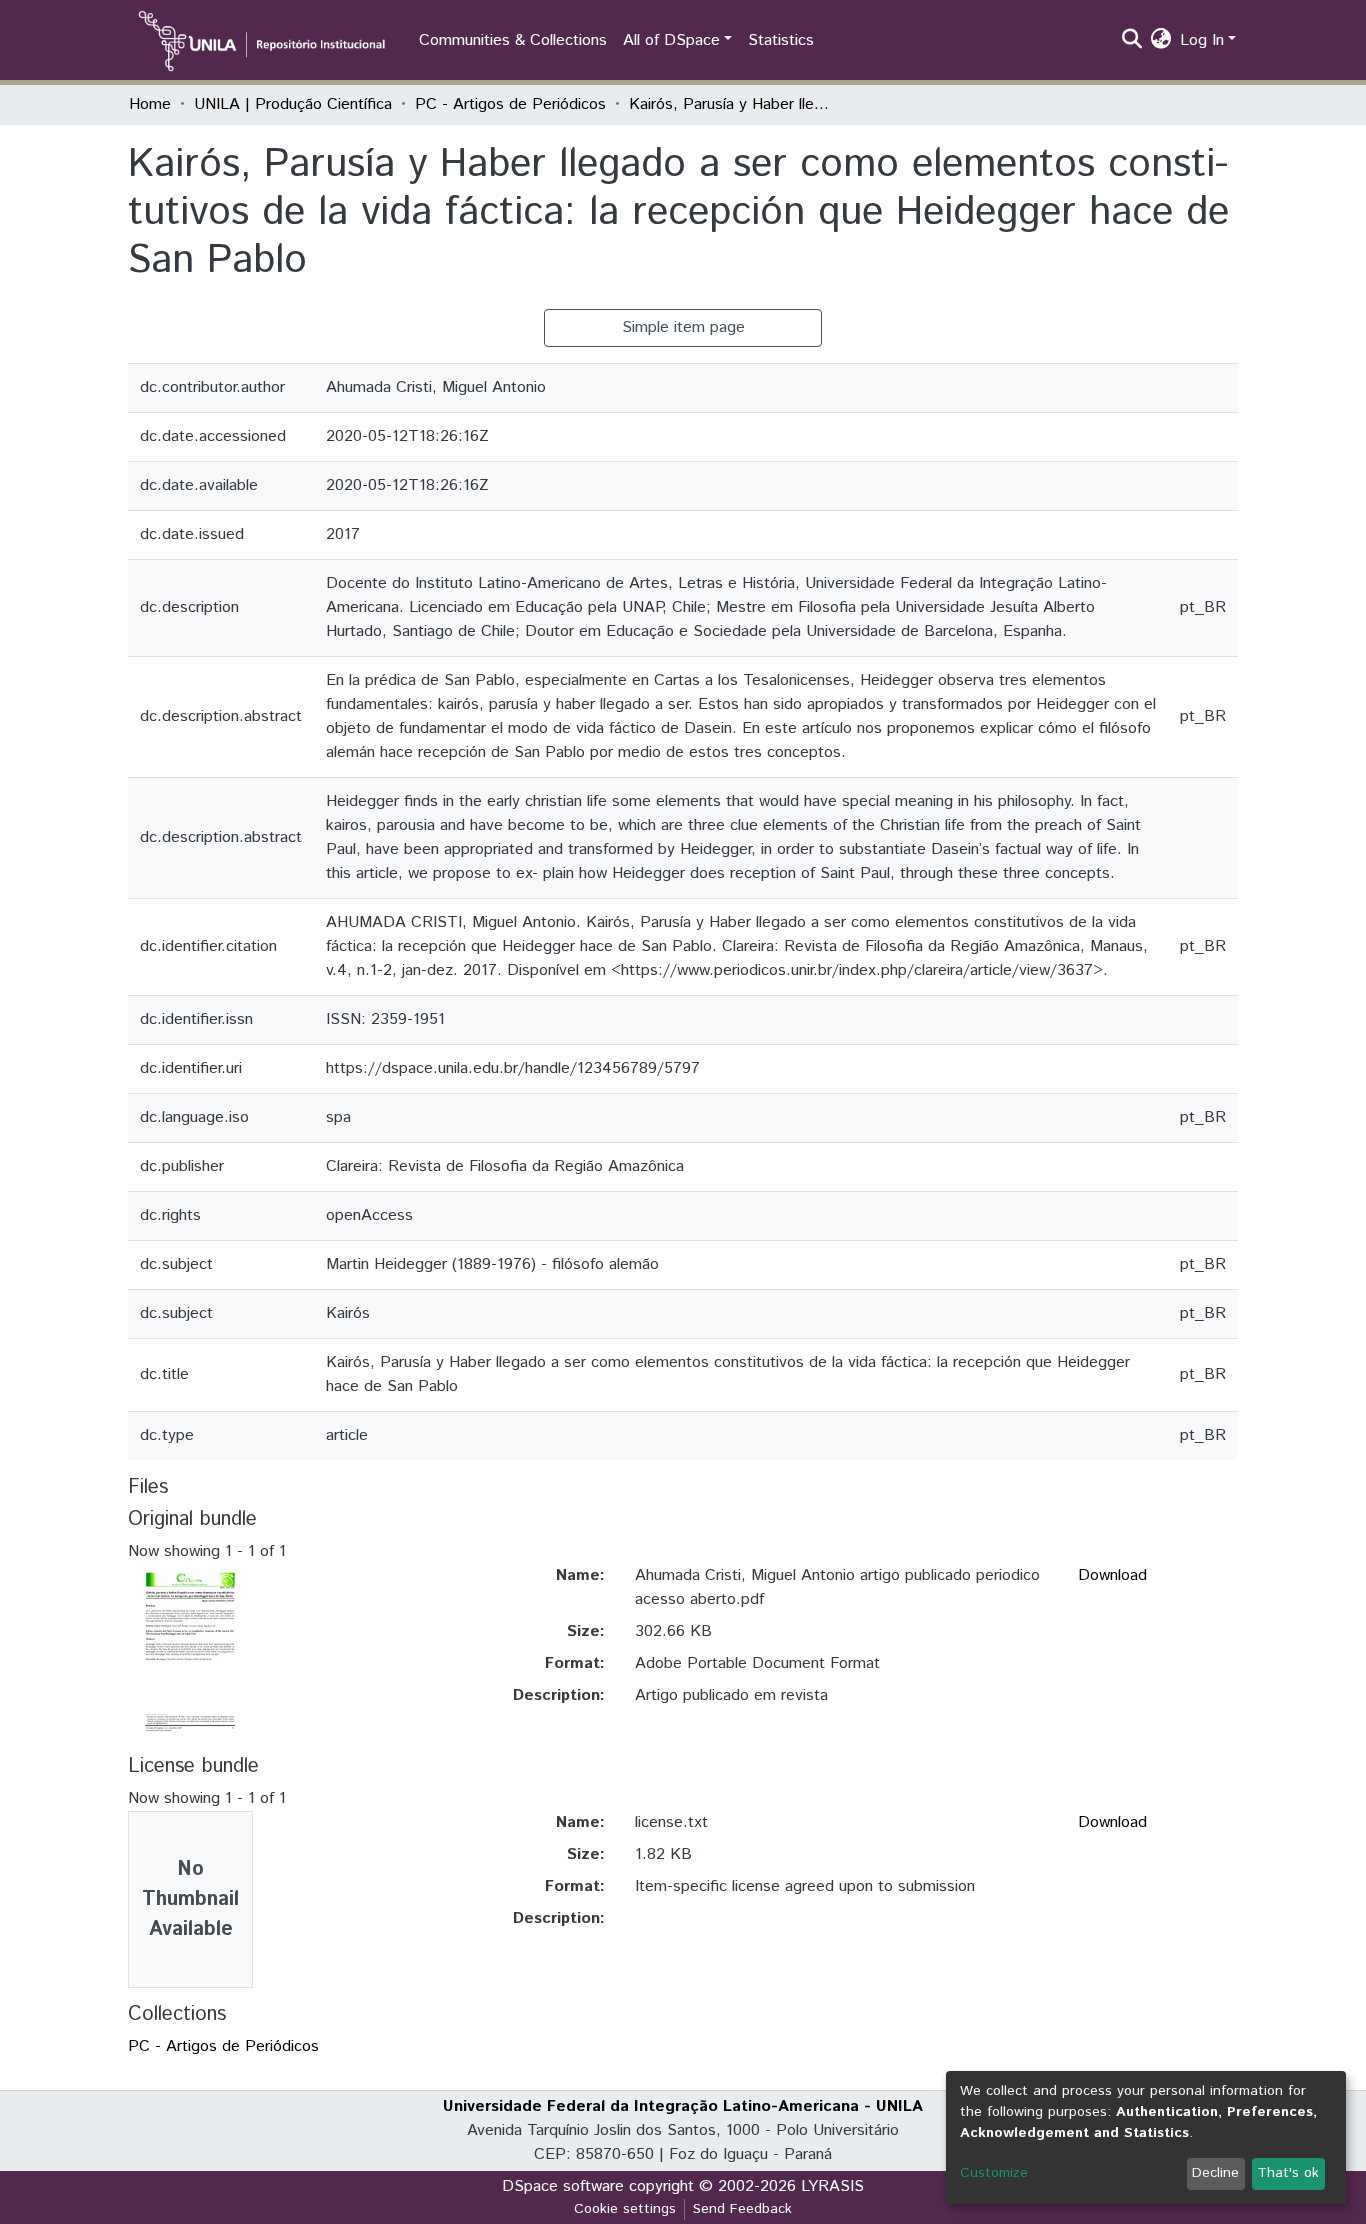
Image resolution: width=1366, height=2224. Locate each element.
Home (150, 104)
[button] (1161, 41)
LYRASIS (832, 2186)
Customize (994, 2173)
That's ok (1288, 2173)
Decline (1215, 2173)
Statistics (781, 40)
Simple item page (683, 327)
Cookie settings (625, 2209)
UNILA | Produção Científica (293, 104)
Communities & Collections (513, 40)
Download (1112, 1575)
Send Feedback (742, 2209)
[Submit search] (1132, 41)
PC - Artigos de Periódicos (510, 104)
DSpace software (563, 2186)
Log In (1202, 40)
